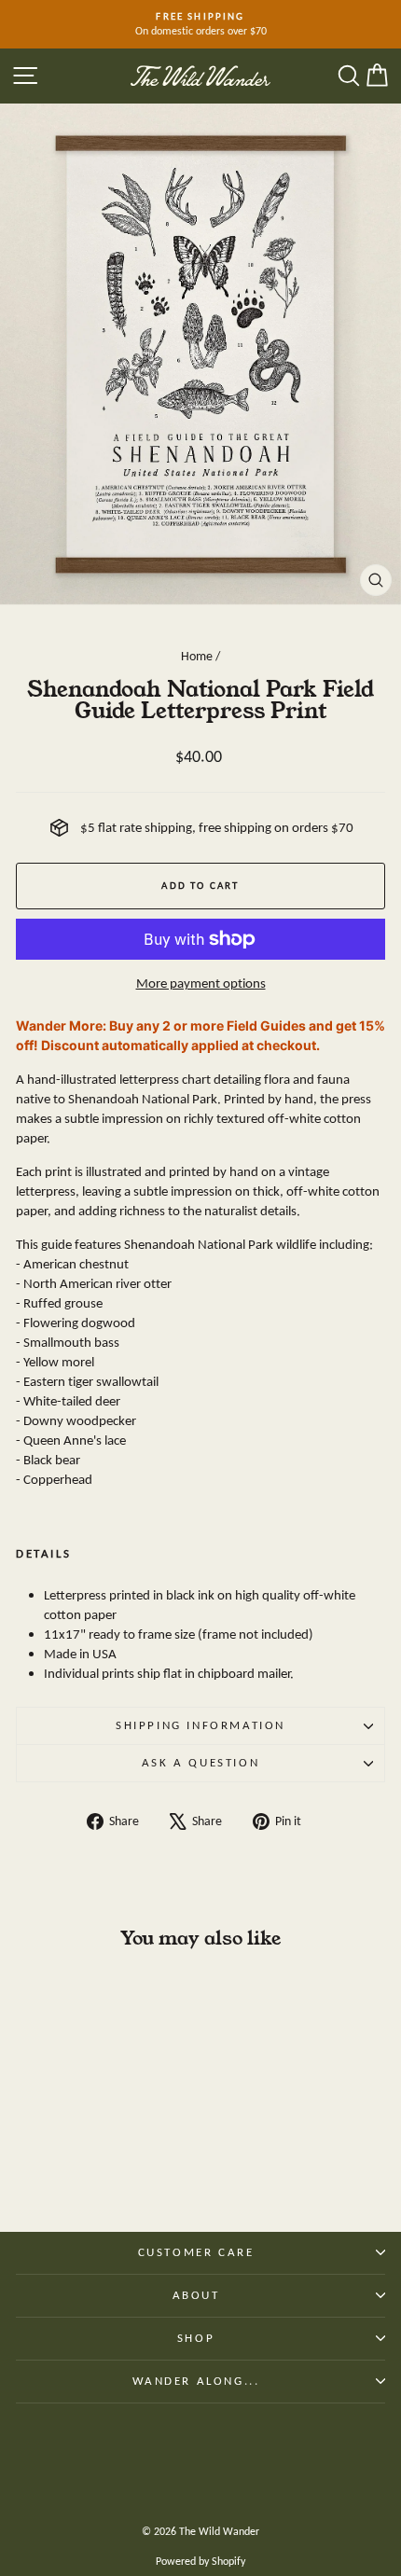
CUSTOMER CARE (196, 2252)
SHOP (196, 2338)
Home (197, 656)
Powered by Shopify (200, 2561)
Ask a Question (200, 1762)
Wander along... (196, 2381)
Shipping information (200, 1725)
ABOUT (196, 2295)
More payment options (201, 983)
